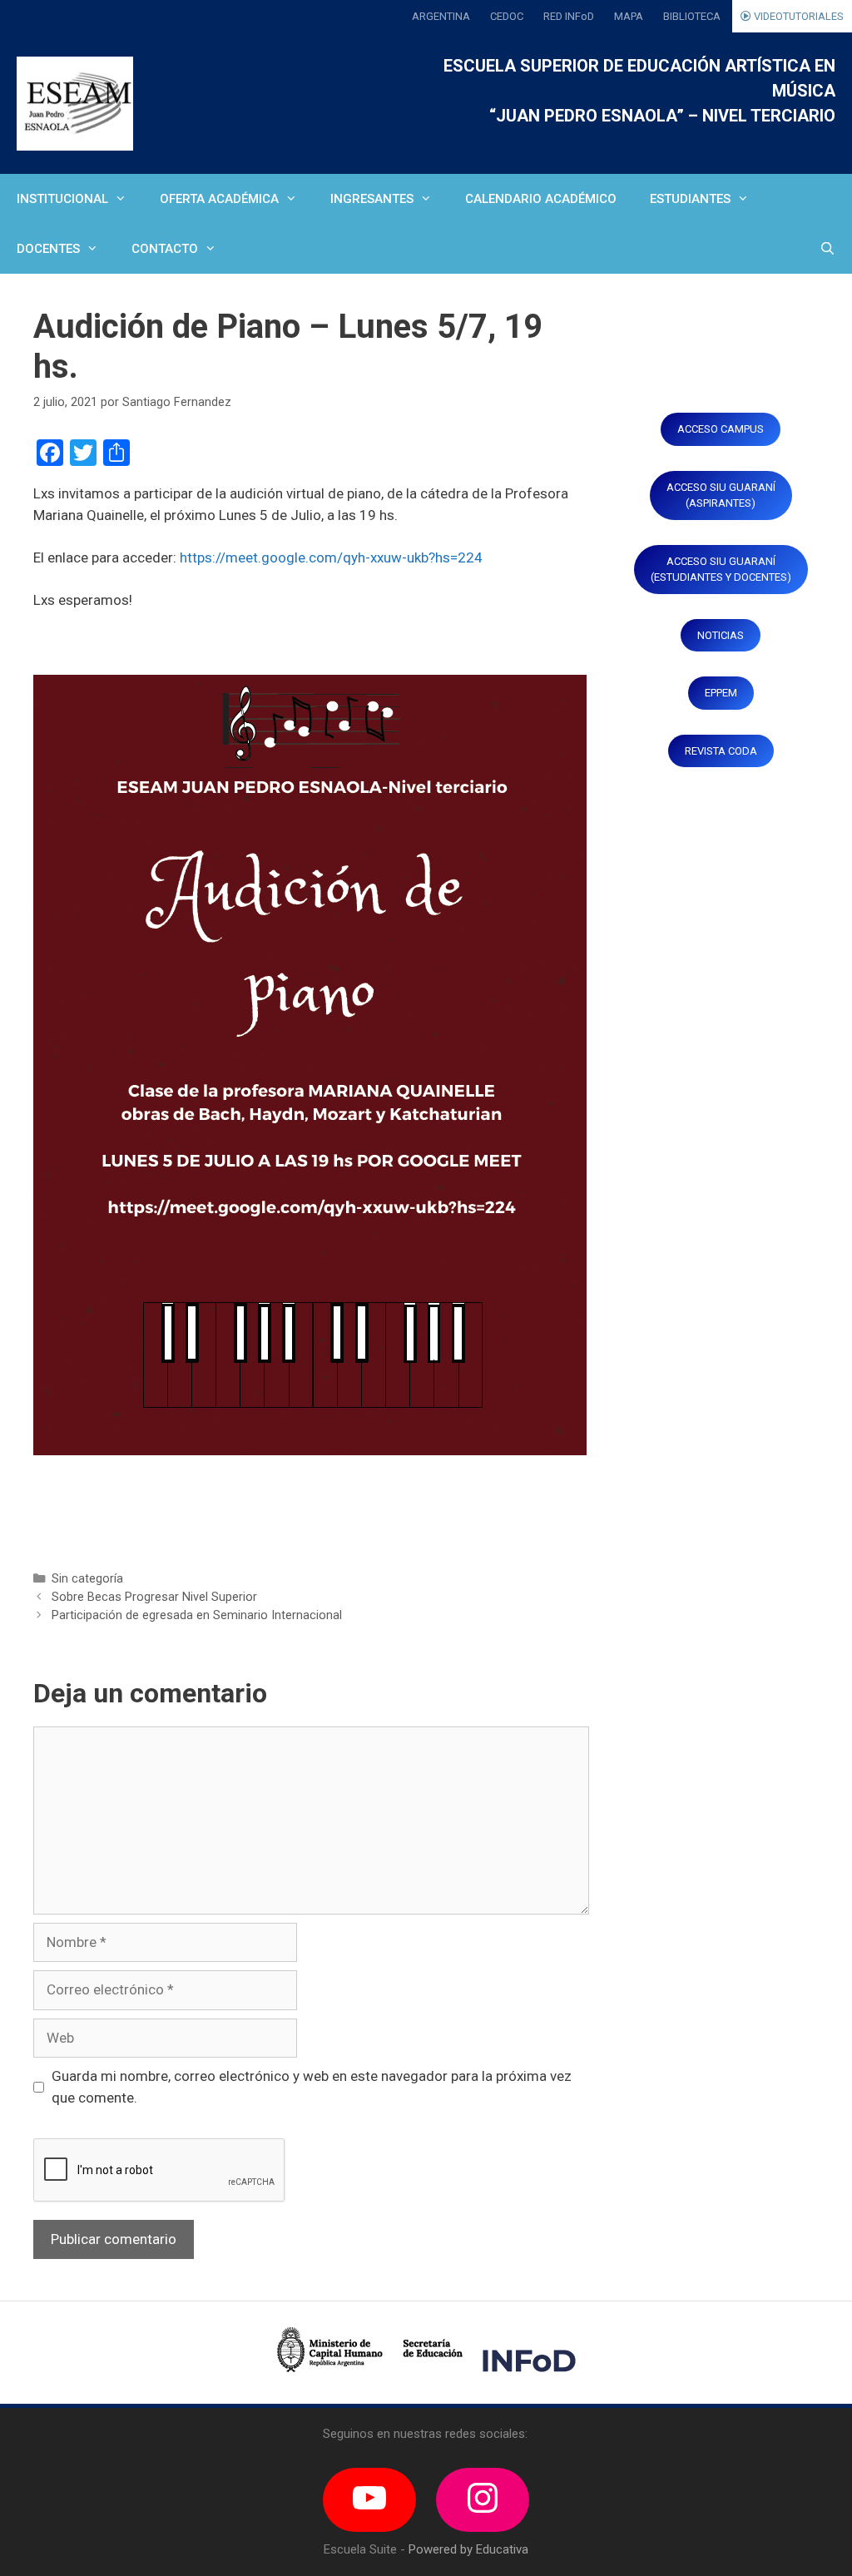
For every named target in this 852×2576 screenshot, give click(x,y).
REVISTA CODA (721, 751)
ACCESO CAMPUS (721, 429)
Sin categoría (87, 1579)
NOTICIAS (721, 635)
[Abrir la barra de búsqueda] (827, 249)
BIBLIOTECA (692, 16)
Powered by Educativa (468, 2549)
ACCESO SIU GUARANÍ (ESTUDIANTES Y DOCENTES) (721, 570)
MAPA (629, 16)
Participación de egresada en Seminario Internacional (197, 1615)
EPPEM (721, 693)
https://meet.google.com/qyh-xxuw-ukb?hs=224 (331, 557)
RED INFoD (569, 16)
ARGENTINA (441, 16)
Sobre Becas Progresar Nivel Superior (154, 1597)
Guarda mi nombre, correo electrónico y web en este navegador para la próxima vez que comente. (312, 2087)
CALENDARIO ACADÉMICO (541, 199)
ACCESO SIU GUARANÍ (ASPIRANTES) (721, 495)
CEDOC (507, 16)
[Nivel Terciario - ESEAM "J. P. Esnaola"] (75, 104)
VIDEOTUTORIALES (798, 16)
